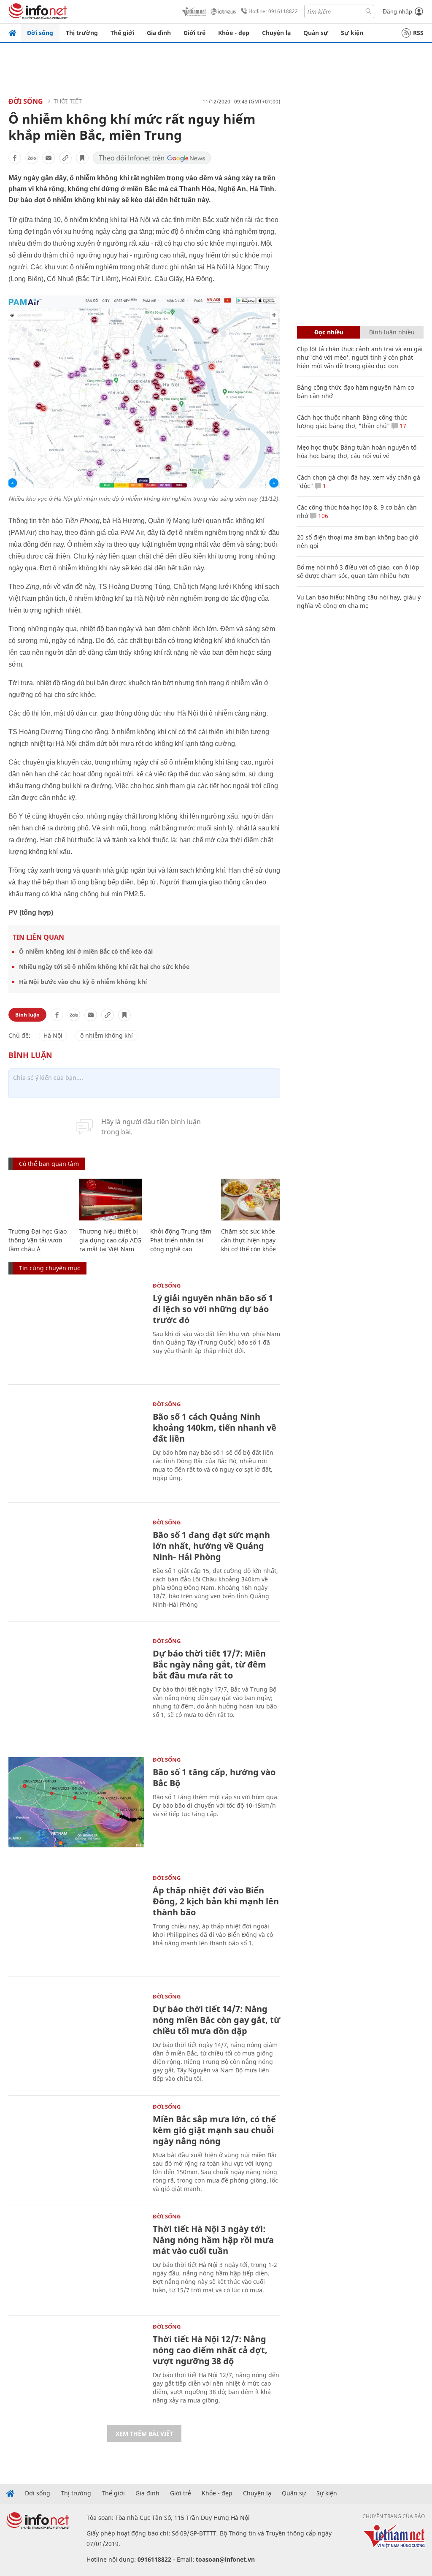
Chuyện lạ (276, 33)
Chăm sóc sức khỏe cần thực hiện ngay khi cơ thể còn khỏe (248, 1240)
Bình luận (27, 1015)
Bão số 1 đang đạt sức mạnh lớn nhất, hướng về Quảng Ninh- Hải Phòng (211, 1546)
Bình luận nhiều (392, 332)
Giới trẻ (194, 33)
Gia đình (159, 33)
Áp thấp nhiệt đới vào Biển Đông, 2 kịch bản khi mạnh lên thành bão (216, 1901)
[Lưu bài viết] (82, 158)
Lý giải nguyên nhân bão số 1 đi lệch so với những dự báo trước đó (213, 1309)
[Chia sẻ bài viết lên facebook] (15, 158)
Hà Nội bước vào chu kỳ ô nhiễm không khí (83, 982)
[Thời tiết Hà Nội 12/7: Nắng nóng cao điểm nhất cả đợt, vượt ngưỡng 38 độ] (76, 2369)
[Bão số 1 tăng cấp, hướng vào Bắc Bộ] (76, 1802)
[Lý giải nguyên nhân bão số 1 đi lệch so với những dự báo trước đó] (76, 1328)
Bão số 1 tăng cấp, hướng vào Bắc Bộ (214, 1777)
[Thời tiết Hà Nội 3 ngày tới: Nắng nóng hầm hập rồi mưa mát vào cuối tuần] (76, 2259)
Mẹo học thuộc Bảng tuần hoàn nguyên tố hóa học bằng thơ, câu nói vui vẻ (357, 451)
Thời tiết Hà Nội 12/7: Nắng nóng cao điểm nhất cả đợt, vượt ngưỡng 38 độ (210, 2350)
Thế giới (122, 33)
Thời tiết (68, 101)
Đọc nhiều (329, 332)
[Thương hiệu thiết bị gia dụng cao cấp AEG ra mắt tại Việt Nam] (111, 1200)
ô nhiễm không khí (107, 1035)
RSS (418, 33)
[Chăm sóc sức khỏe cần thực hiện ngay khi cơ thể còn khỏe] (252, 1200)
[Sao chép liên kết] (65, 158)
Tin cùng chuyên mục (50, 1268)
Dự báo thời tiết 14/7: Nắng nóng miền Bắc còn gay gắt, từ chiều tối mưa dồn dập (216, 2020)
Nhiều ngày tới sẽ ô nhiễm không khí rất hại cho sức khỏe (104, 967)
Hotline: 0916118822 (273, 11)
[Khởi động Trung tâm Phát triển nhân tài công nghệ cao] (181, 1200)
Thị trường (82, 33)
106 (322, 516)
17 (402, 426)
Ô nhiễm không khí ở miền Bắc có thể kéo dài (86, 951)
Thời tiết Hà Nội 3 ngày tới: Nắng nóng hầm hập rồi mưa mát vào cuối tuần (213, 2240)
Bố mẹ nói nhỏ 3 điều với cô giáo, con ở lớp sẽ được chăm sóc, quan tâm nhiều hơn (358, 571)
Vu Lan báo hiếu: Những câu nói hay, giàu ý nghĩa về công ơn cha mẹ (359, 601)
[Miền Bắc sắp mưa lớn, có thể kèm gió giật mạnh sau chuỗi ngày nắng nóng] (76, 2149)
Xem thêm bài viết (144, 2434)
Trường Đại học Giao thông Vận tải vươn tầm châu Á (38, 1240)
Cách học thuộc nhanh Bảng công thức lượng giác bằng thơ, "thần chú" (352, 422)
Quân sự (316, 33)
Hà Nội (53, 1035)
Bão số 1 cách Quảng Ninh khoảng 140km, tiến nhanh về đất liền (215, 1428)
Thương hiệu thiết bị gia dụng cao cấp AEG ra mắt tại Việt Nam (110, 1240)
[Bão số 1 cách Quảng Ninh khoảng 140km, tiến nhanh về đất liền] (76, 1447)
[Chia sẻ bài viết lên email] (49, 158)
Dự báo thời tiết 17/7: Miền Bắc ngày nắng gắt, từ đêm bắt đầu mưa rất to (209, 1664)
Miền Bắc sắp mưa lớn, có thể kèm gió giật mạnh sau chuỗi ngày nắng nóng (214, 2130)
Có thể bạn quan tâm (49, 1164)
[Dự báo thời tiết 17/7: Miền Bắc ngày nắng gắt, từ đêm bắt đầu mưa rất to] (76, 1684)
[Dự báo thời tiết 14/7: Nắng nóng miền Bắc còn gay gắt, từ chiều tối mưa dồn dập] (76, 2039)
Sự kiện (352, 33)
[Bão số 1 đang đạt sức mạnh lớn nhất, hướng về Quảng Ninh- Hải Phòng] (76, 1565)
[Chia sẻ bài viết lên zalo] (32, 158)
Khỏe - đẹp (234, 33)
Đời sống (40, 33)
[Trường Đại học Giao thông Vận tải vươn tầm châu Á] (40, 1200)
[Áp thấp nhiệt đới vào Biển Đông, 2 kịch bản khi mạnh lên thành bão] (76, 1921)
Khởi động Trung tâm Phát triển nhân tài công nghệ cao (181, 1240)
